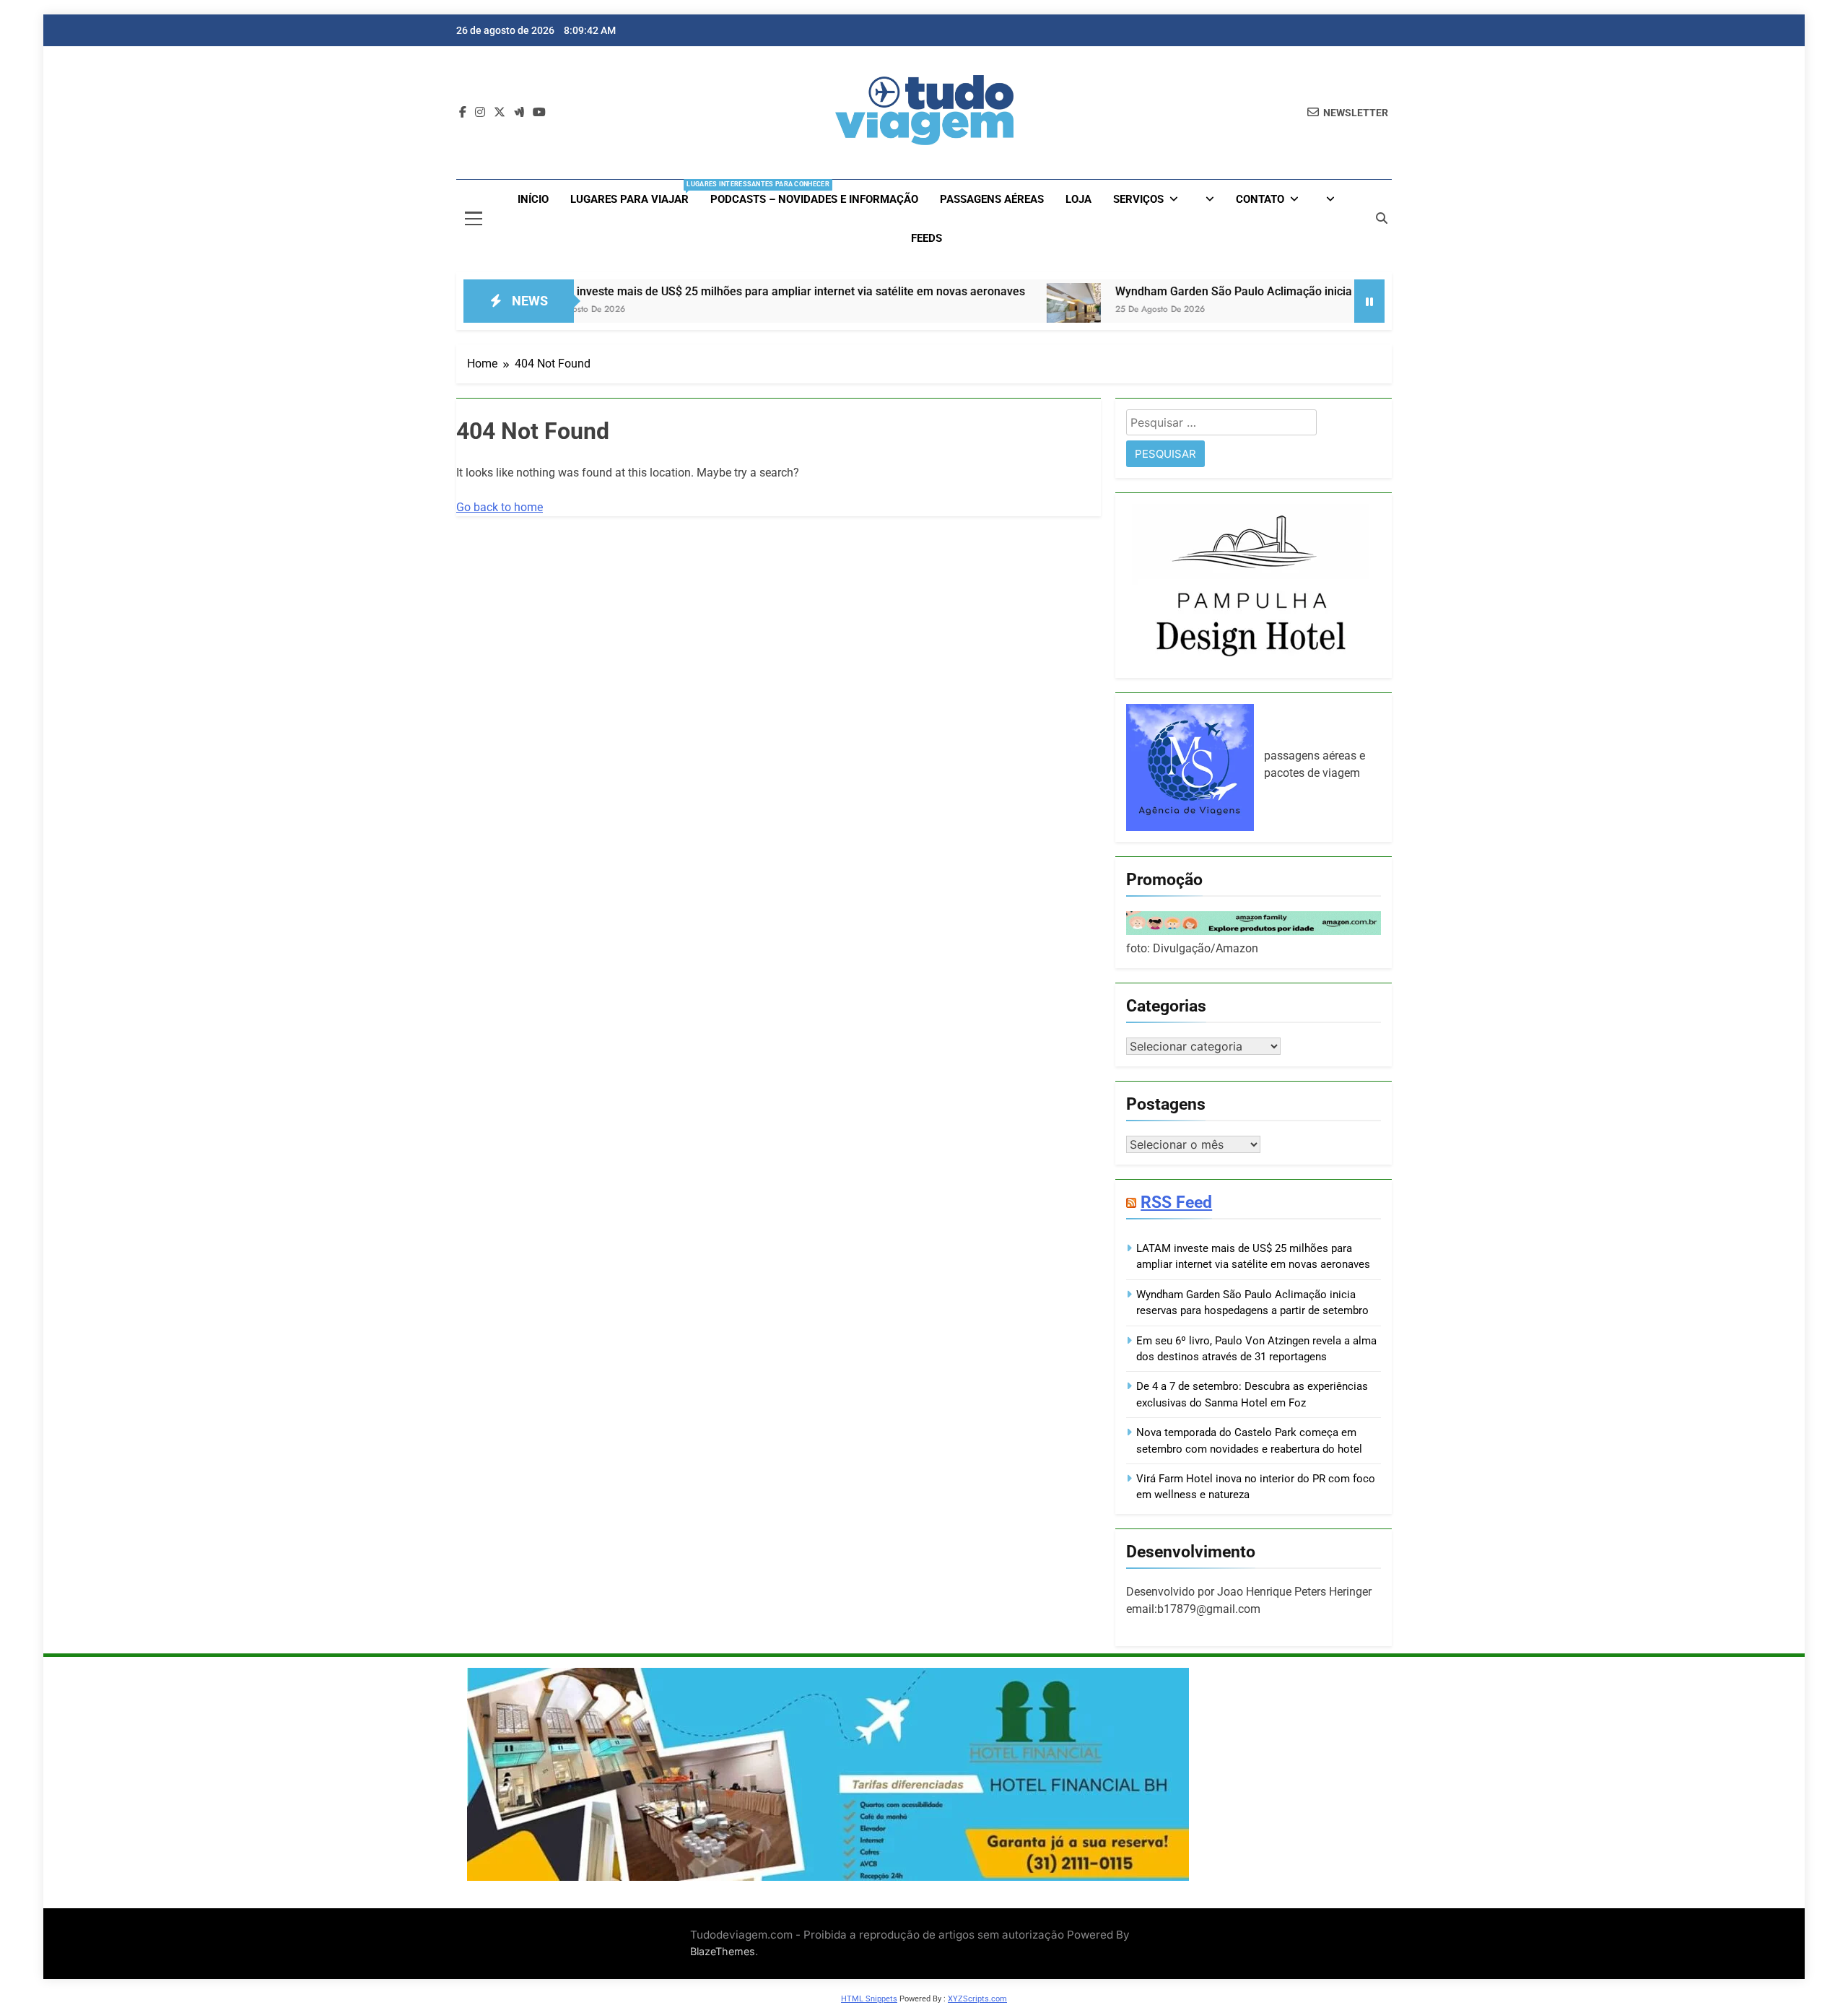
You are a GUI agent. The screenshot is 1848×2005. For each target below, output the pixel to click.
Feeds (927, 238)
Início (533, 199)
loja (1078, 199)
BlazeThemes (723, 1951)
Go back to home (500, 507)
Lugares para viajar (635, 193)
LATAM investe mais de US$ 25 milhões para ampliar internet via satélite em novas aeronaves (696, 291)
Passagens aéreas (992, 199)
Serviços (1138, 199)
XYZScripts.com (977, 1999)
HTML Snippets (869, 1999)
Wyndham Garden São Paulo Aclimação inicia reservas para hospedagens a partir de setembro (1278, 291)
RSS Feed (1176, 1202)
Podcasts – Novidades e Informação (814, 199)
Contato (1260, 199)
